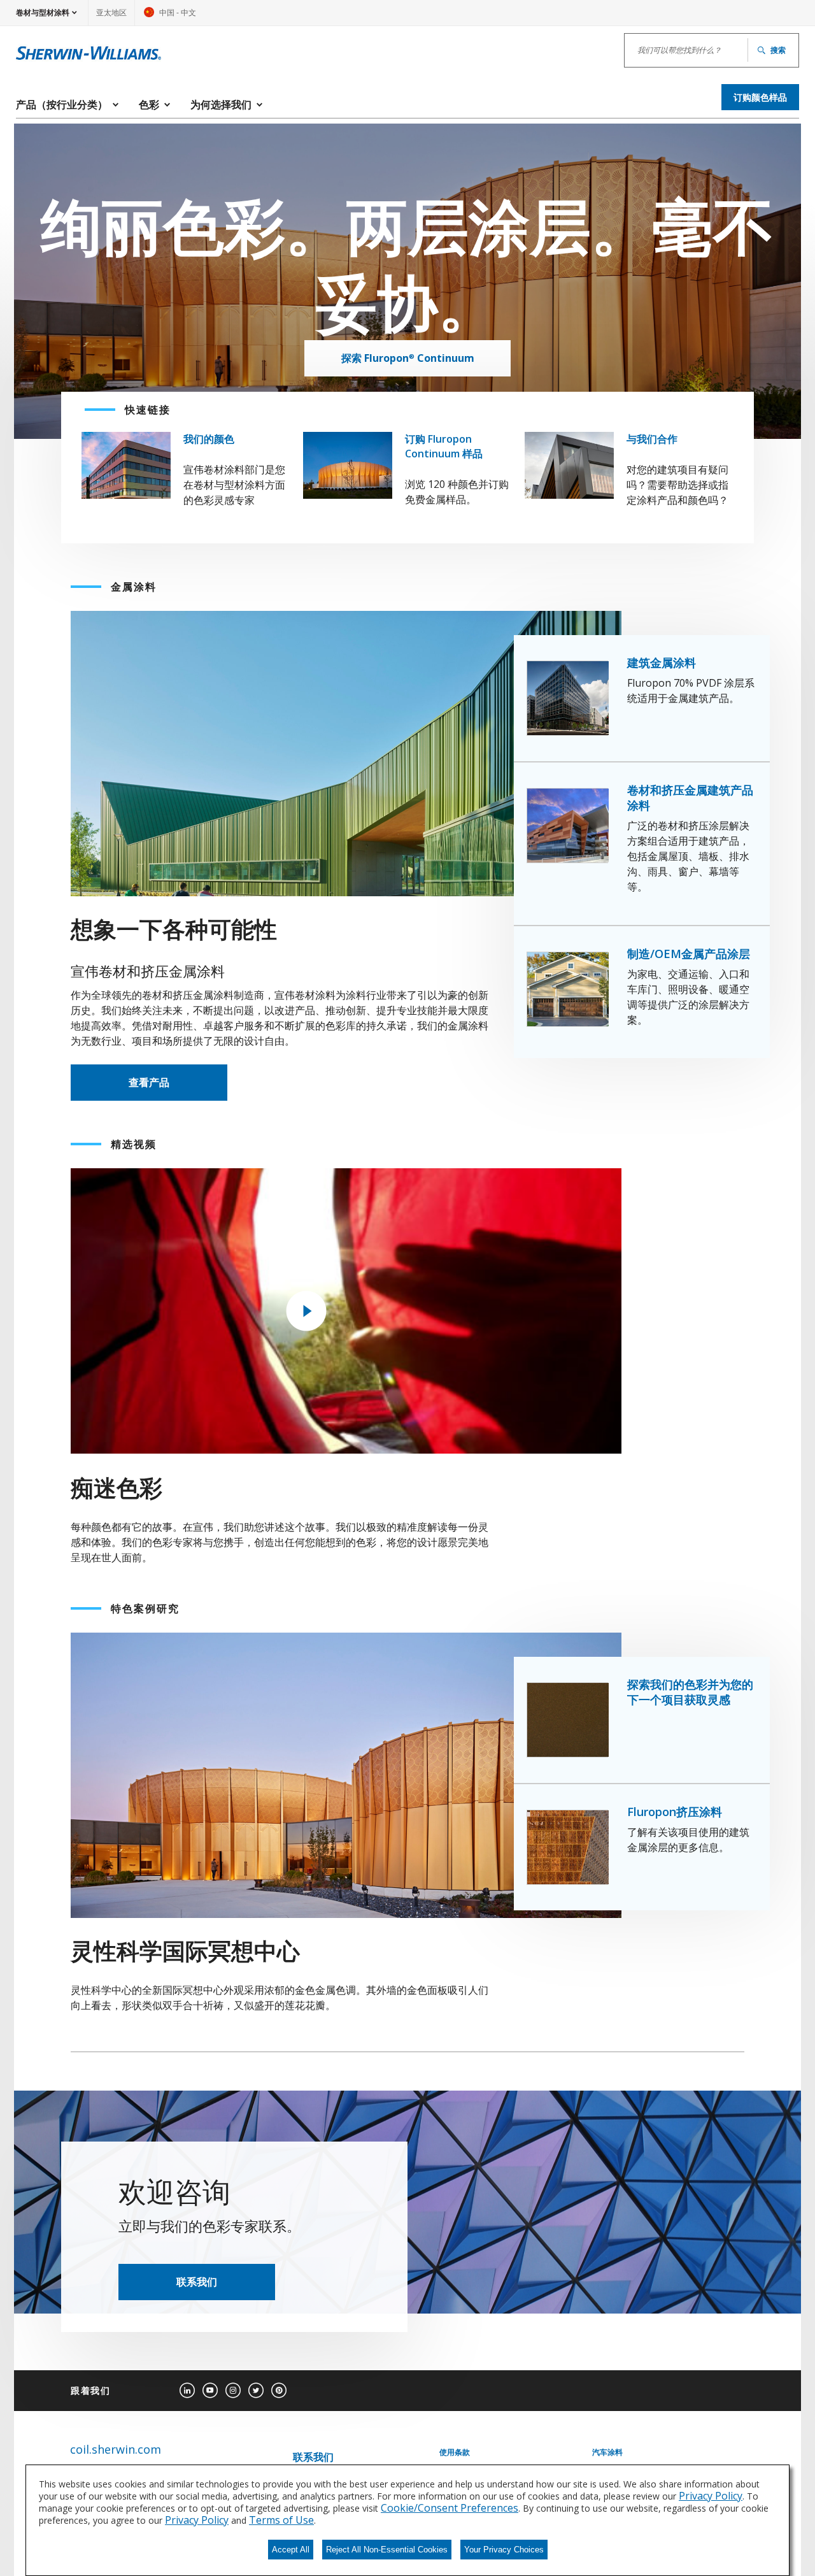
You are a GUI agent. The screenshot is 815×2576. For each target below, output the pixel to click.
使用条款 (455, 2452)
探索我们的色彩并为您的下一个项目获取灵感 (690, 1692)
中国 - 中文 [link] (170, 16)
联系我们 (197, 2282)
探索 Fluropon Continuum (408, 358)
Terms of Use (281, 2520)
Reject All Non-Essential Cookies (387, 2550)
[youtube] (210, 2391)
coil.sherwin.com (116, 2450)
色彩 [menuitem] (149, 104)
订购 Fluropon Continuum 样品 (444, 446)
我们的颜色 (209, 439)
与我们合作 (652, 439)
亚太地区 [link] (111, 12)
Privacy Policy (711, 2496)
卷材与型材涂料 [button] (43, 12)
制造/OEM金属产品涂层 (689, 954)
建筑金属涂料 (662, 662)
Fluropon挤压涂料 (675, 1812)
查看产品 (149, 1082)
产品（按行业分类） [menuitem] (62, 104)
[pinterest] (279, 2391)
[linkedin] (187, 2391)
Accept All (291, 2550)
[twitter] (256, 2391)
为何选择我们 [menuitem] (221, 104)
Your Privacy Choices (504, 2550)
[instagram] (233, 2391)
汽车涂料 (607, 2452)
